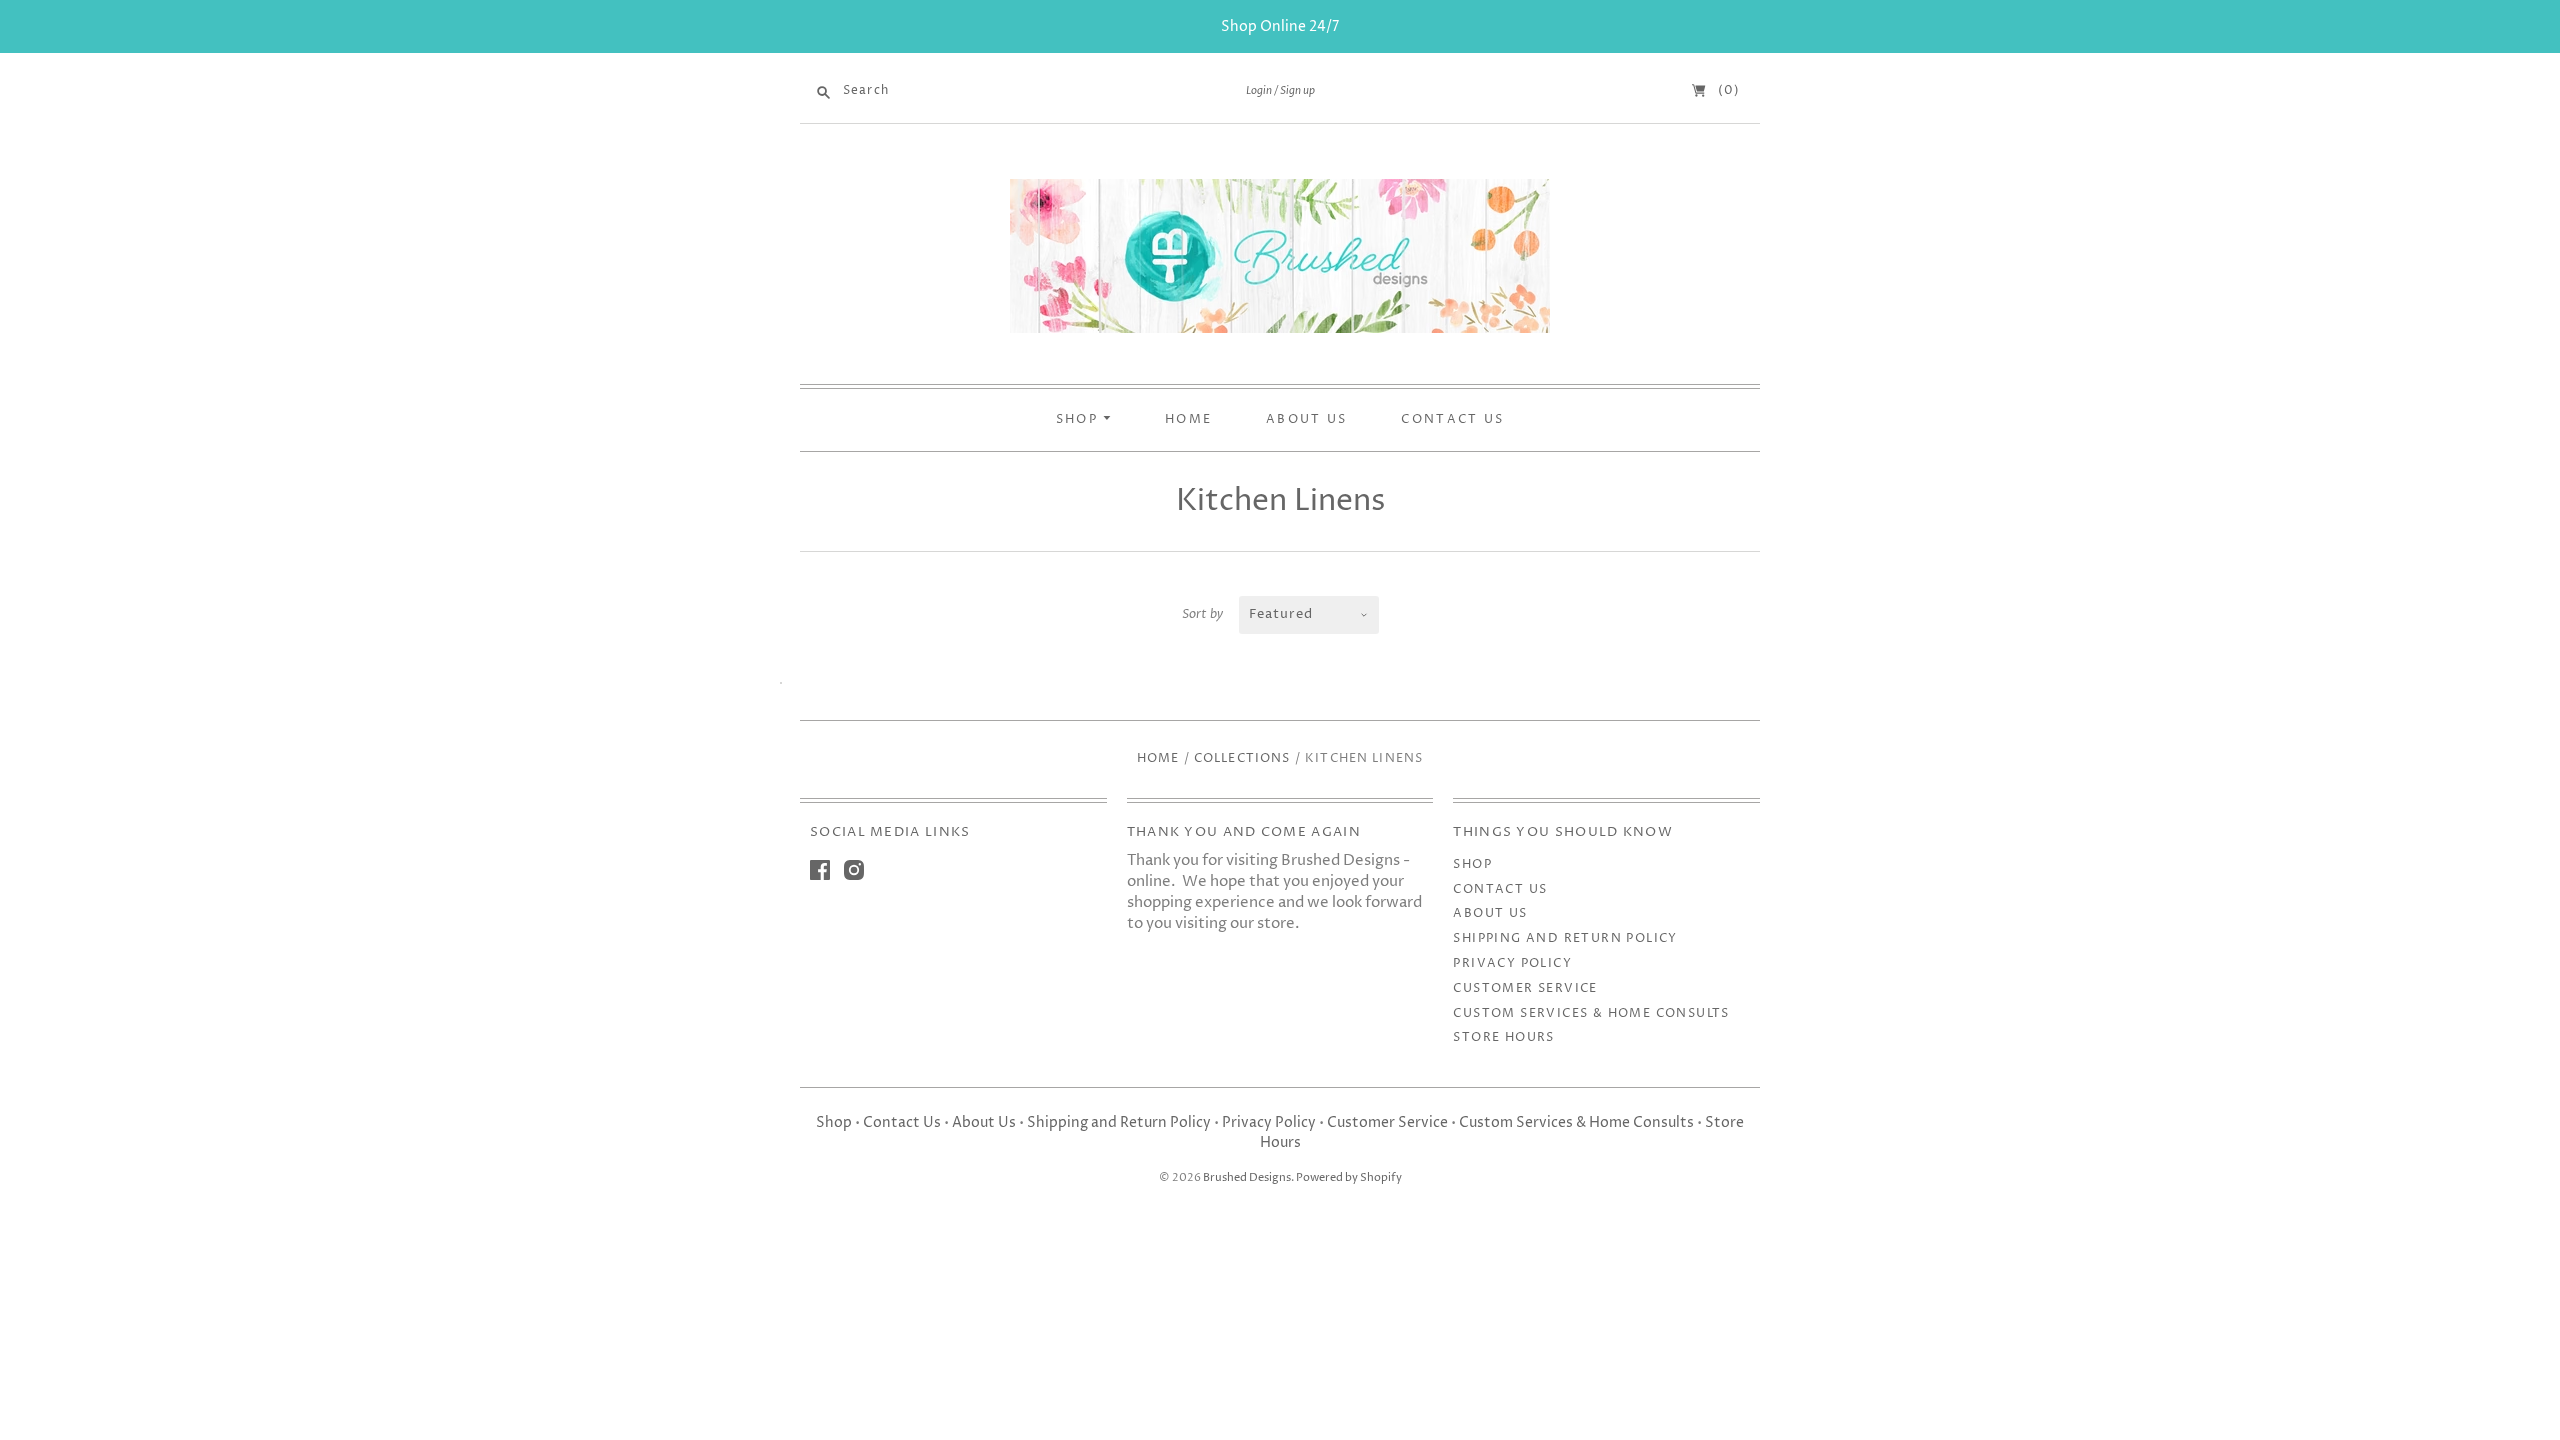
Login (1259, 91)
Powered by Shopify (1349, 1177)
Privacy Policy (1512, 963)
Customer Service (1525, 988)
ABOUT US (1306, 420)
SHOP (1080, 420)
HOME (1188, 420)
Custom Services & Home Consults (1591, 1013)
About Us (1490, 913)
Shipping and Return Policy (1565, 938)
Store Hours (1503, 1037)
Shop (1472, 864)
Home (1158, 759)
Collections (1242, 759)
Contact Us (1500, 889)
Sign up (1297, 91)
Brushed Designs (1247, 1177)
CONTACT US (1452, 420)
